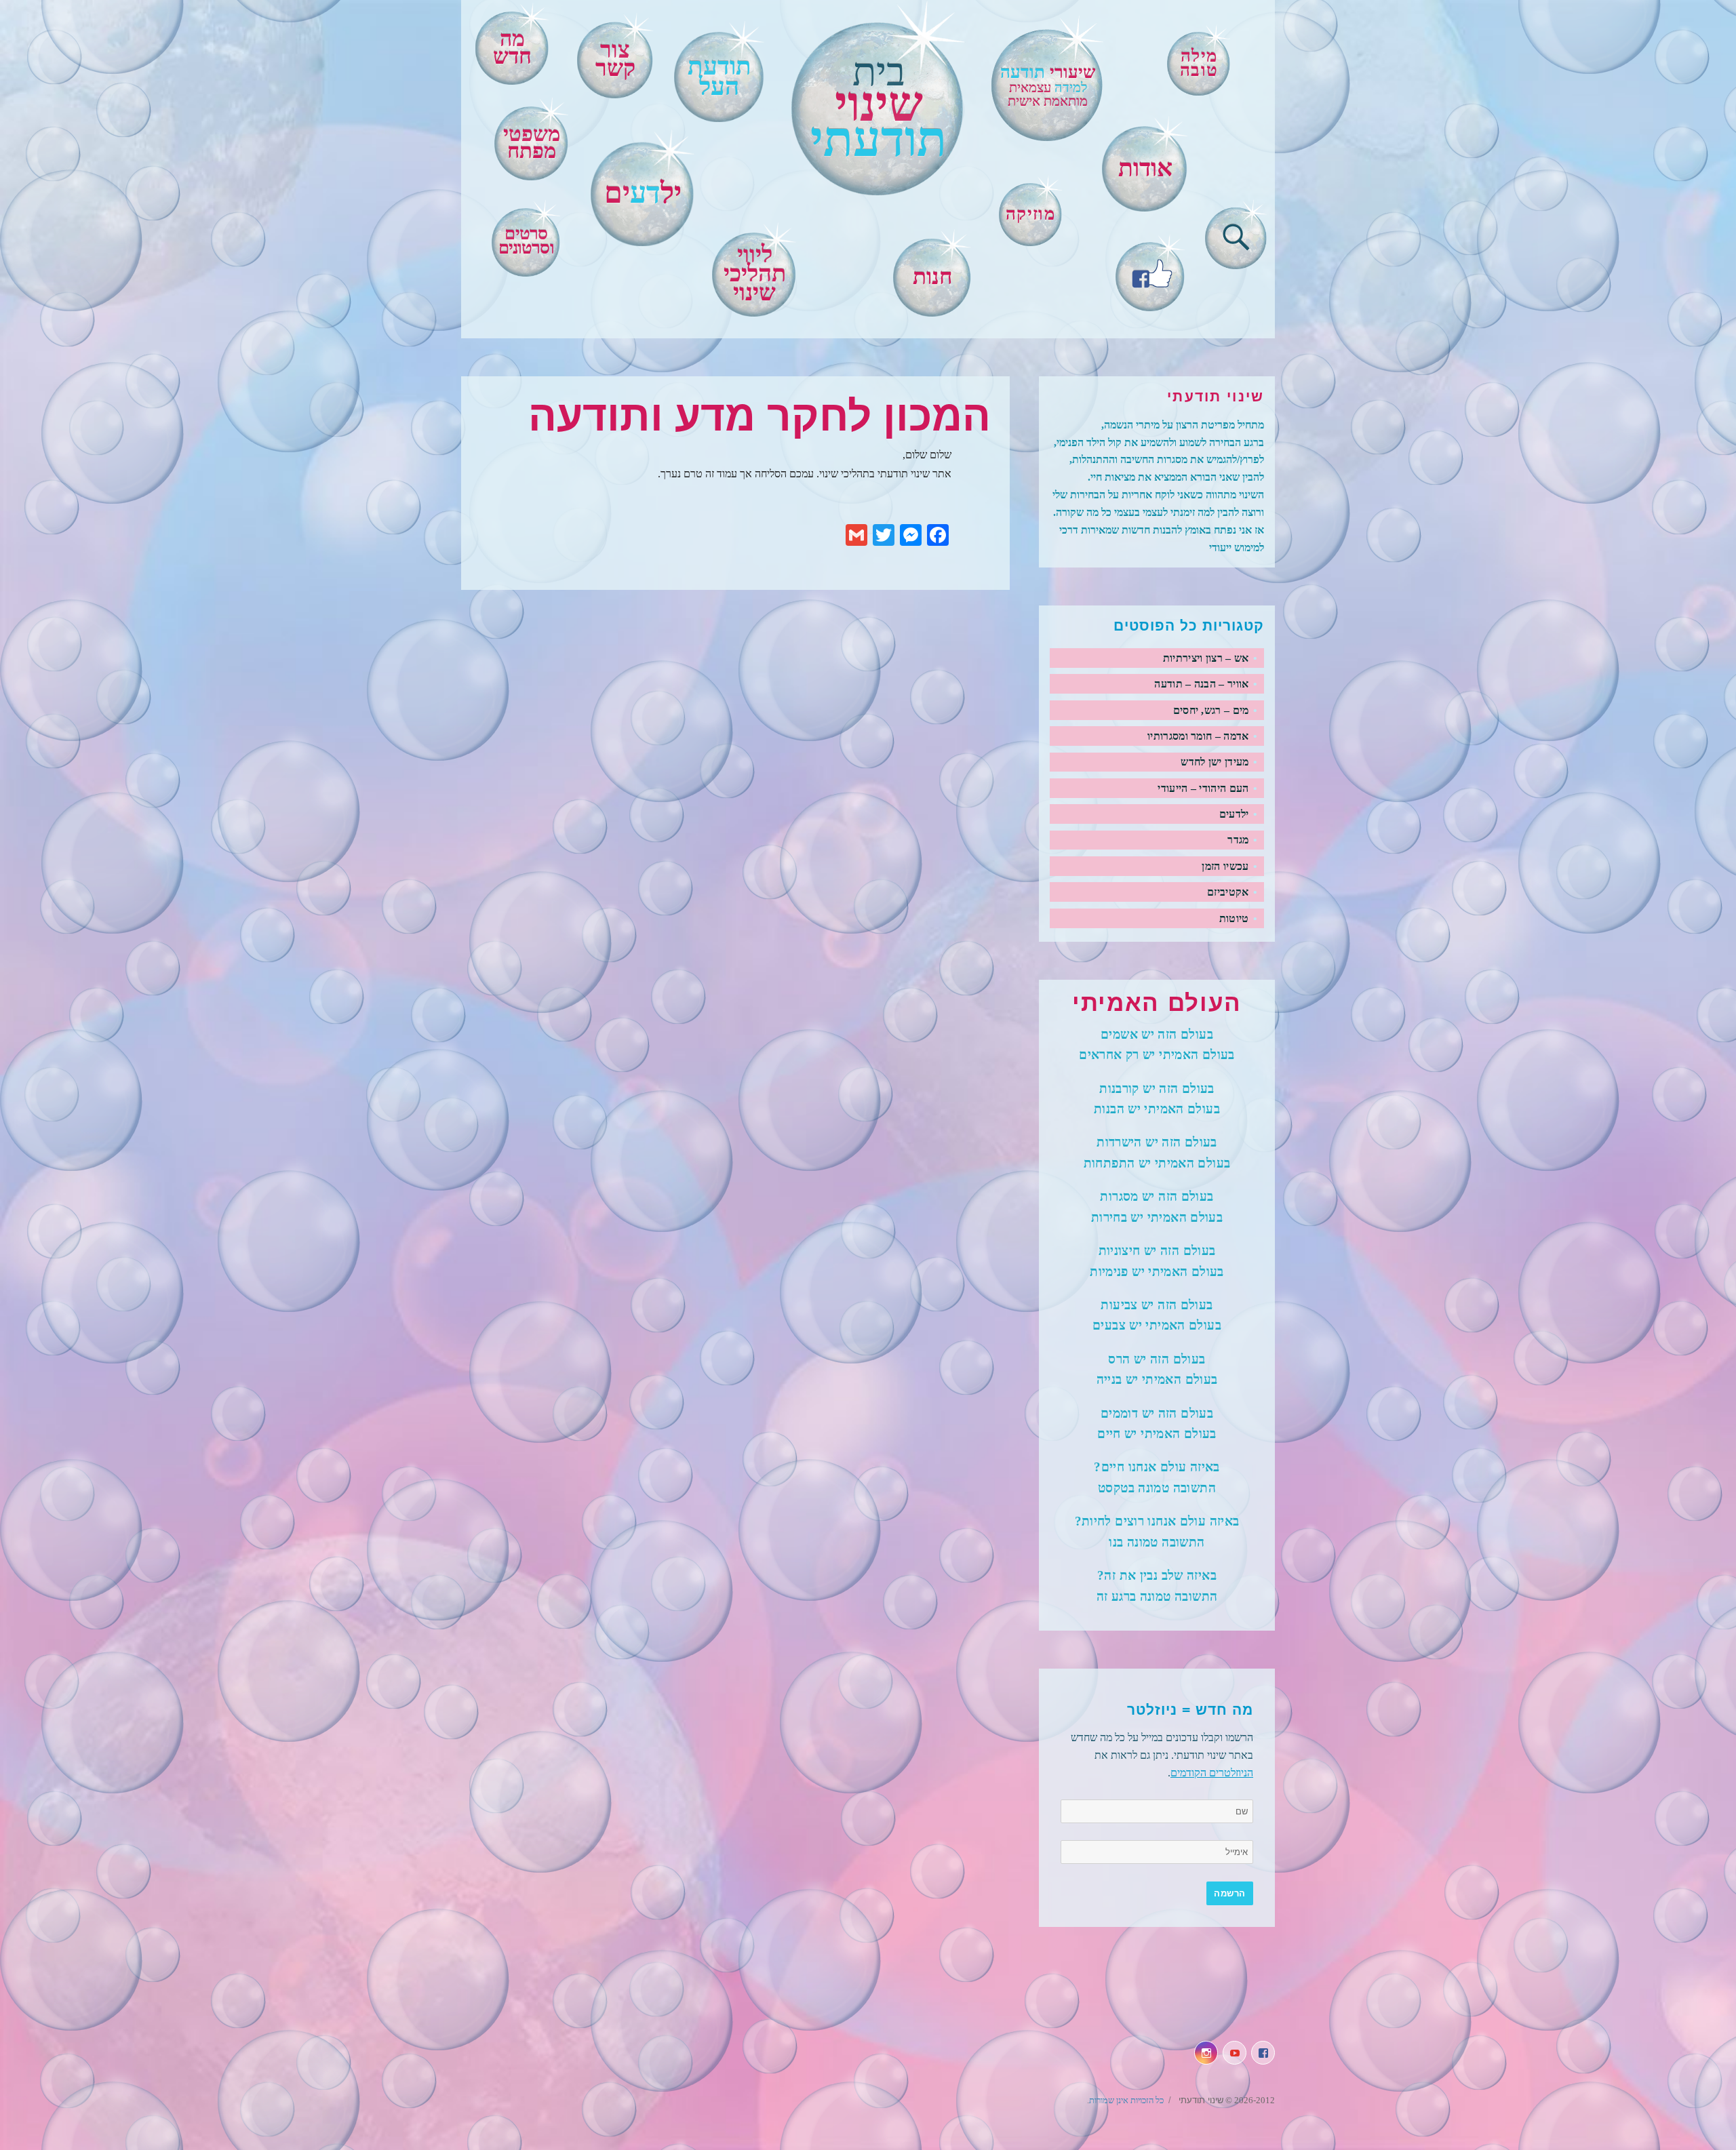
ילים (643, 193)
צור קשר (615, 59)
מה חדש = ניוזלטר (1190, 1710)
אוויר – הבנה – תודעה (1201, 684)
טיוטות (1234, 918)
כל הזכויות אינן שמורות (1126, 2100)
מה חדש (512, 47)
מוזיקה (1030, 214)
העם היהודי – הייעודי (1203, 788)
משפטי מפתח (532, 143)
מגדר (1238, 840)
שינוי (879, 109)
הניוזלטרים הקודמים (1212, 1773)
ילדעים (1234, 814)
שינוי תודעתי (1200, 2100)
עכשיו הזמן (1225, 866)
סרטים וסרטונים (526, 241)
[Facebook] (1150, 272)
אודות (1145, 168)
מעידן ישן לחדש (1215, 762)
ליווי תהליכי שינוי (755, 274)
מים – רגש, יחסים (1211, 710)
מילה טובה (1199, 63)
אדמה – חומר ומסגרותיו (1198, 736)
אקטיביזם (1228, 892)
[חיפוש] (1236, 235)
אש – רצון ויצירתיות (1206, 658)
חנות (933, 277)
